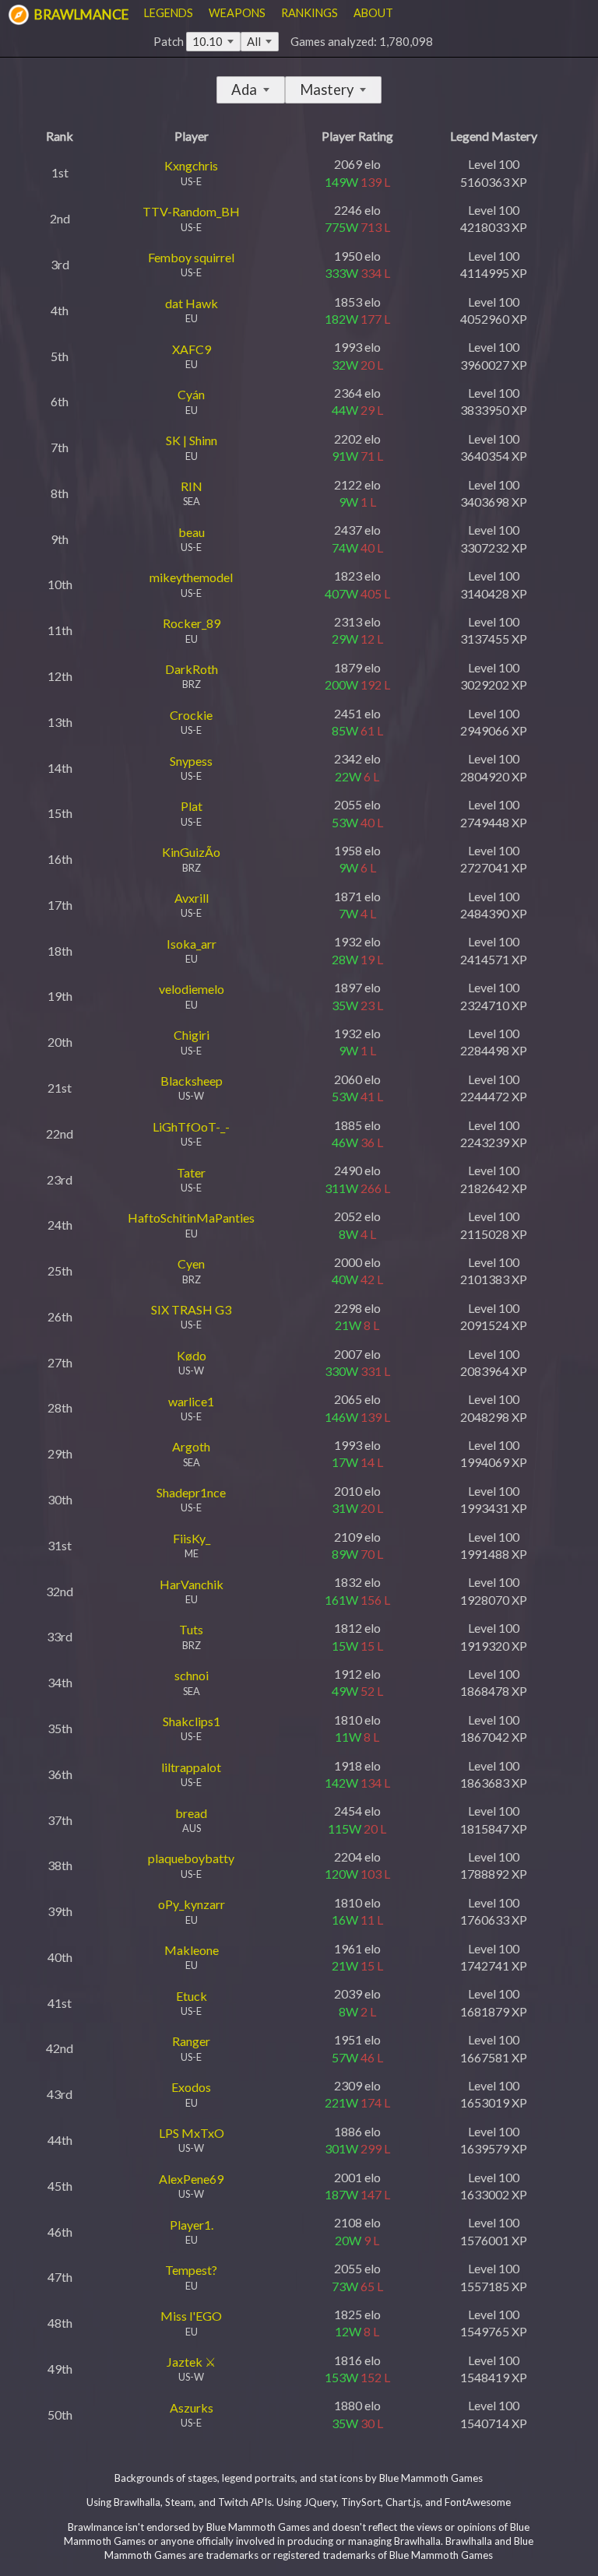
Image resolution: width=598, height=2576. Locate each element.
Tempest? (191, 2270)
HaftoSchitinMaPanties (191, 1218)
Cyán (191, 394)
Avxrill (192, 898)
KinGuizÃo (191, 852)
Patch (188, 41)
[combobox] (260, 42)
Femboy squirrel (191, 257)
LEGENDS (169, 13)
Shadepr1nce (191, 1492)
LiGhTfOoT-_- (191, 1127)
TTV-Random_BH (191, 211)
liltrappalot (191, 1767)
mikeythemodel (191, 577)
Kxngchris (191, 165)
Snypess (191, 761)
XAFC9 (192, 349)
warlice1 (191, 1401)
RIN (192, 486)
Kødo (192, 1355)
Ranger (191, 2041)
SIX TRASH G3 (191, 1309)
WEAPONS (237, 13)
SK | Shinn (192, 440)
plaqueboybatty (191, 1858)
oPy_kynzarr (192, 1904)
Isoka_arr (192, 944)
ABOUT (373, 13)
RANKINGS (310, 13)
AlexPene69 (191, 2179)
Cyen (191, 1263)
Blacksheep (192, 1081)
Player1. (192, 2225)
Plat (192, 806)
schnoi (192, 1675)
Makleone (192, 1950)
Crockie (191, 715)
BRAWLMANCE (80, 14)
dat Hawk (192, 303)
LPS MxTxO (192, 2133)
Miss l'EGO (191, 2316)
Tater (191, 1172)
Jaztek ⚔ (191, 2362)
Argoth (191, 1446)
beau (192, 532)
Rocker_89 (192, 623)
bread (191, 1813)
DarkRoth (192, 669)
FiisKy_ (192, 1538)
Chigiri (192, 1035)
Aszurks (192, 2408)
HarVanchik (192, 1584)
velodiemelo (192, 989)
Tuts (191, 1629)
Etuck (192, 1996)
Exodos (191, 2087)
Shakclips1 (192, 1721)
